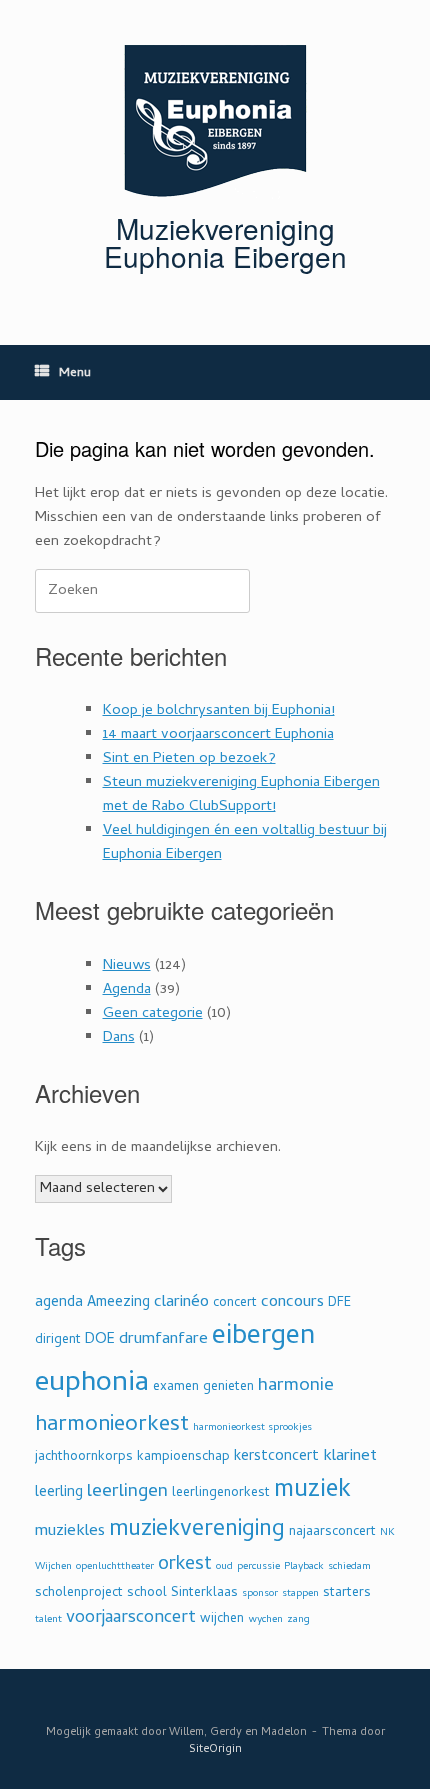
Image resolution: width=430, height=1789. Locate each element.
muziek (312, 1491)
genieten (228, 1387)
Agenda (127, 990)
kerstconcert (276, 1457)
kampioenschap (183, 1457)
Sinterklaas (204, 1593)
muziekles (70, 1532)
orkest (185, 1565)
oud (224, 1567)
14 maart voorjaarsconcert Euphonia (218, 735)
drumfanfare (163, 1340)
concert (235, 1303)
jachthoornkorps (84, 1457)
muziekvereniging (197, 1530)
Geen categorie (153, 1014)
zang (298, 1620)
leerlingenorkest (221, 1493)
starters (347, 1593)
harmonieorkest (112, 1425)
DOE (100, 1340)
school (147, 1593)
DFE (339, 1303)
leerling (59, 1493)
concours (292, 1303)
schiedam (349, 1567)
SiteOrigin (215, 1749)
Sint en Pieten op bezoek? (189, 759)
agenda (59, 1303)
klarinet (350, 1457)
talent (48, 1620)
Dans (119, 1038)
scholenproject (79, 1593)
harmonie (296, 1386)
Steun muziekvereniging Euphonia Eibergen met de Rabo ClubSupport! (241, 795)
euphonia (92, 1384)
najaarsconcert (332, 1532)
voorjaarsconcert (131, 1618)
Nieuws (127, 966)
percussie (258, 1567)
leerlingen (127, 1492)
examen (176, 1387)
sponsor (260, 1594)
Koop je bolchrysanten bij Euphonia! (219, 711)
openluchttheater (115, 1567)
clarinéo (181, 1303)
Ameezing (118, 1303)
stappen (300, 1594)
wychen (265, 1620)
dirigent (58, 1340)
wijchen (222, 1619)
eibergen (263, 1338)
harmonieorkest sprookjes (252, 1428)
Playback (304, 1567)
